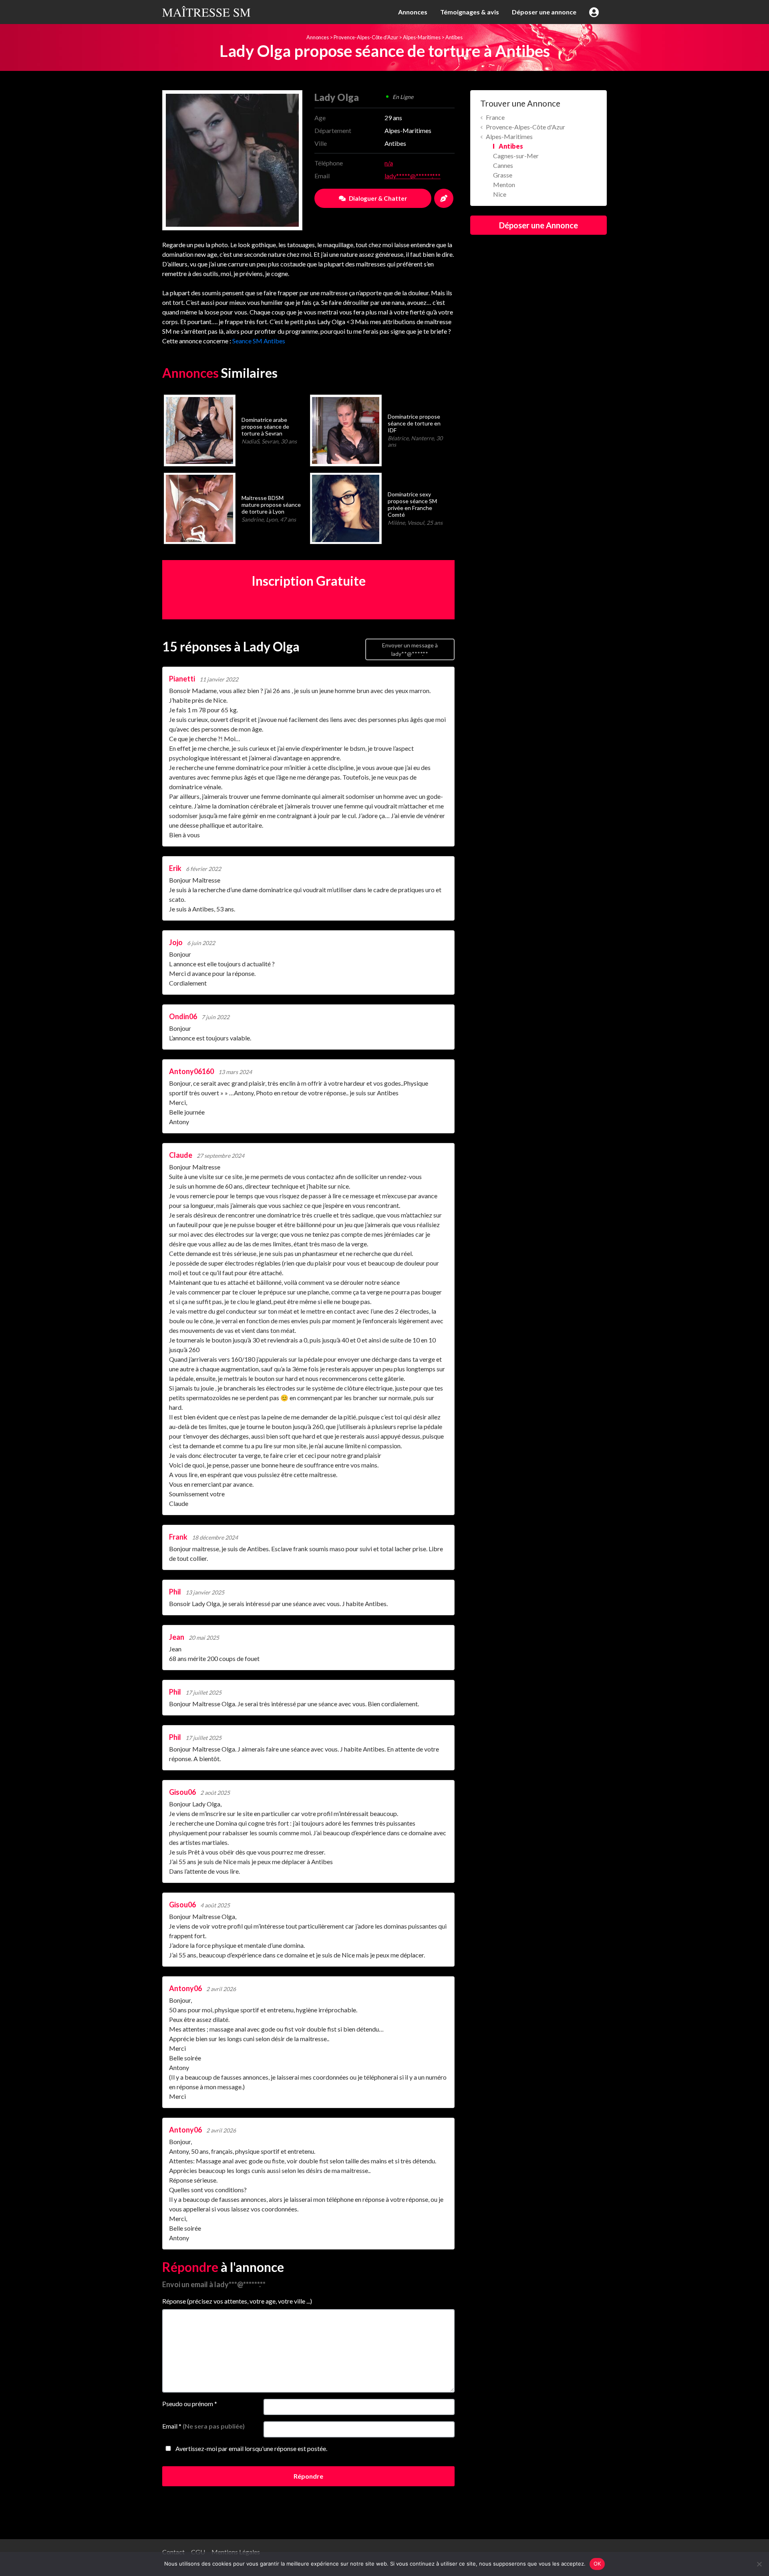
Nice (500, 194)
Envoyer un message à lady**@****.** (410, 649)
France (495, 117)
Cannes (503, 165)
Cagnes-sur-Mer (516, 156)
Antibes (454, 37)
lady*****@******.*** (413, 176)
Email (203, 2426)
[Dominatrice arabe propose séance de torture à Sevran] (199, 429)
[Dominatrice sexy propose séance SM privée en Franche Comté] (345, 507)
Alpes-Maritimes (422, 37)
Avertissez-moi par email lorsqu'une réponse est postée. (251, 2448)
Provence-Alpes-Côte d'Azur (366, 37)
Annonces (413, 12)
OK (597, 2564)
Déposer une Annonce (539, 225)
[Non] (759, 2564)
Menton (504, 184)
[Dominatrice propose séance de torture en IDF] (345, 429)
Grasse (503, 175)
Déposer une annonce (544, 12)
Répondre (308, 2476)
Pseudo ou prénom (190, 2404)
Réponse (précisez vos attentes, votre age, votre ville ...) (237, 2301)
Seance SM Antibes (259, 341)
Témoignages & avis (470, 12)
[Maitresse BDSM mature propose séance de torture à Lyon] (199, 507)
